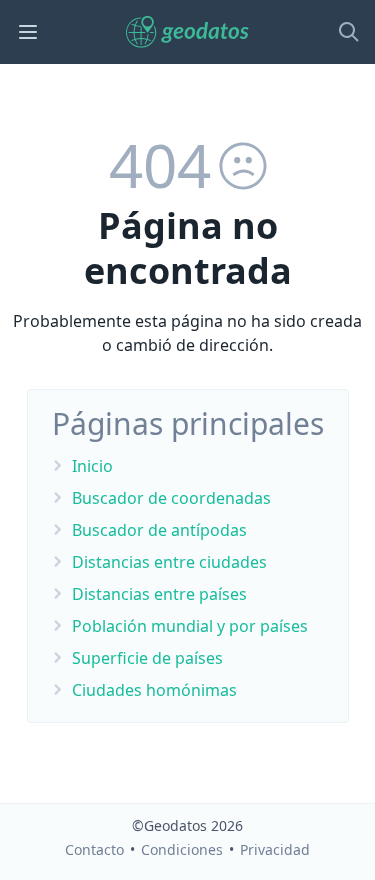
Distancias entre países (159, 594)
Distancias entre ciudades (169, 562)
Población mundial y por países (190, 626)
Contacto (94, 849)
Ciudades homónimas (154, 690)
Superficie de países (147, 658)
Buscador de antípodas (159, 530)
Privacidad (275, 849)
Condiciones (182, 849)
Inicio (92, 466)
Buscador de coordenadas (171, 498)
